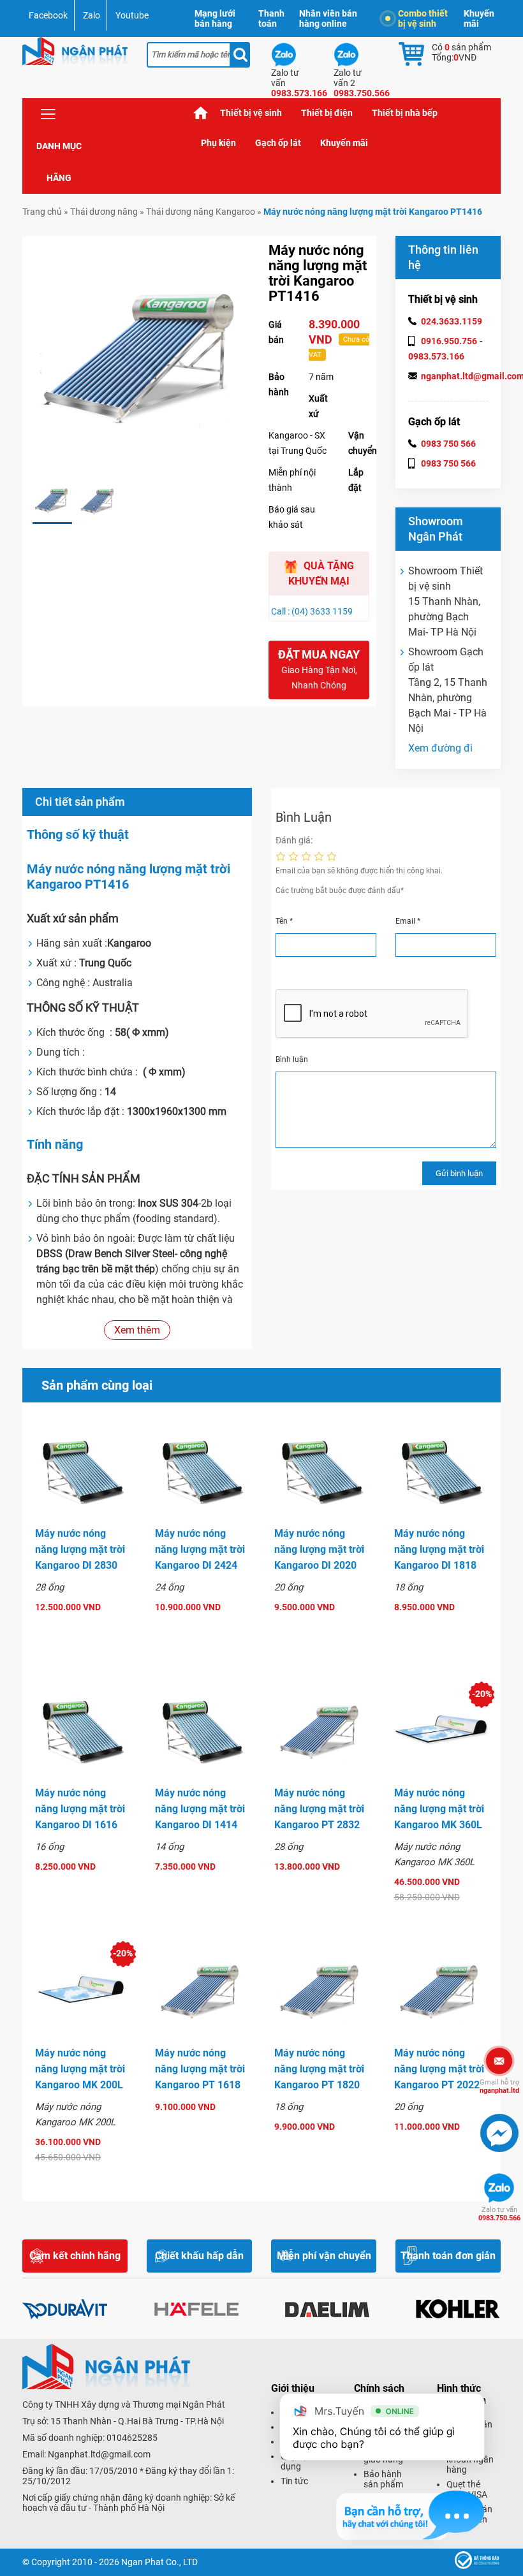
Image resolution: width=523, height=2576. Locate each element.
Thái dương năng (104, 212)
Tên (284, 921)
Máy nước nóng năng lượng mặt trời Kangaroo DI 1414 (200, 1809)
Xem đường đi (440, 748)
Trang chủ (201, 113)
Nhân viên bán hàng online (328, 18)
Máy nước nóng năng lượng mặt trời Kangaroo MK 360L (439, 1809)
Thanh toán (271, 18)
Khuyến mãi (479, 18)
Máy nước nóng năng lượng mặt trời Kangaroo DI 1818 (439, 1549)
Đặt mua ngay (319, 669)
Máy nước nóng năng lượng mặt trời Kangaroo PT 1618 (200, 2069)
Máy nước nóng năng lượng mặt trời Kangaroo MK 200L (80, 2069)
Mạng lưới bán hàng (215, 18)
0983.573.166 (436, 356)
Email (408, 921)
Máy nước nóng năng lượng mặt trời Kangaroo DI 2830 (80, 1549)
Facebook (48, 15)
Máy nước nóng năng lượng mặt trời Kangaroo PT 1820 (319, 2069)
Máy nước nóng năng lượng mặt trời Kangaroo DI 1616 (80, 1809)
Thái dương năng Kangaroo (201, 212)
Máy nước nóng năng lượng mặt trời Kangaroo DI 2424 (200, 1549)
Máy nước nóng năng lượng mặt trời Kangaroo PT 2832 (319, 1809)
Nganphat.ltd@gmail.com (99, 2454)
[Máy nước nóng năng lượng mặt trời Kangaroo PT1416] (52, 501)
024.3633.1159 (452, 321)
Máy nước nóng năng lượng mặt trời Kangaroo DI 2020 (319, 1549)
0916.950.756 (449, 341)
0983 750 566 (448, 444)
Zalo (92, 15)
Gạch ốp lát (278, 143)
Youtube (132, 15)
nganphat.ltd (499, 2086)
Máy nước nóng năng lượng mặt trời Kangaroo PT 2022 (439, 2069)
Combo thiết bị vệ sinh (423, 18)
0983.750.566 (499, 2214)
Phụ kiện (218, 143)
